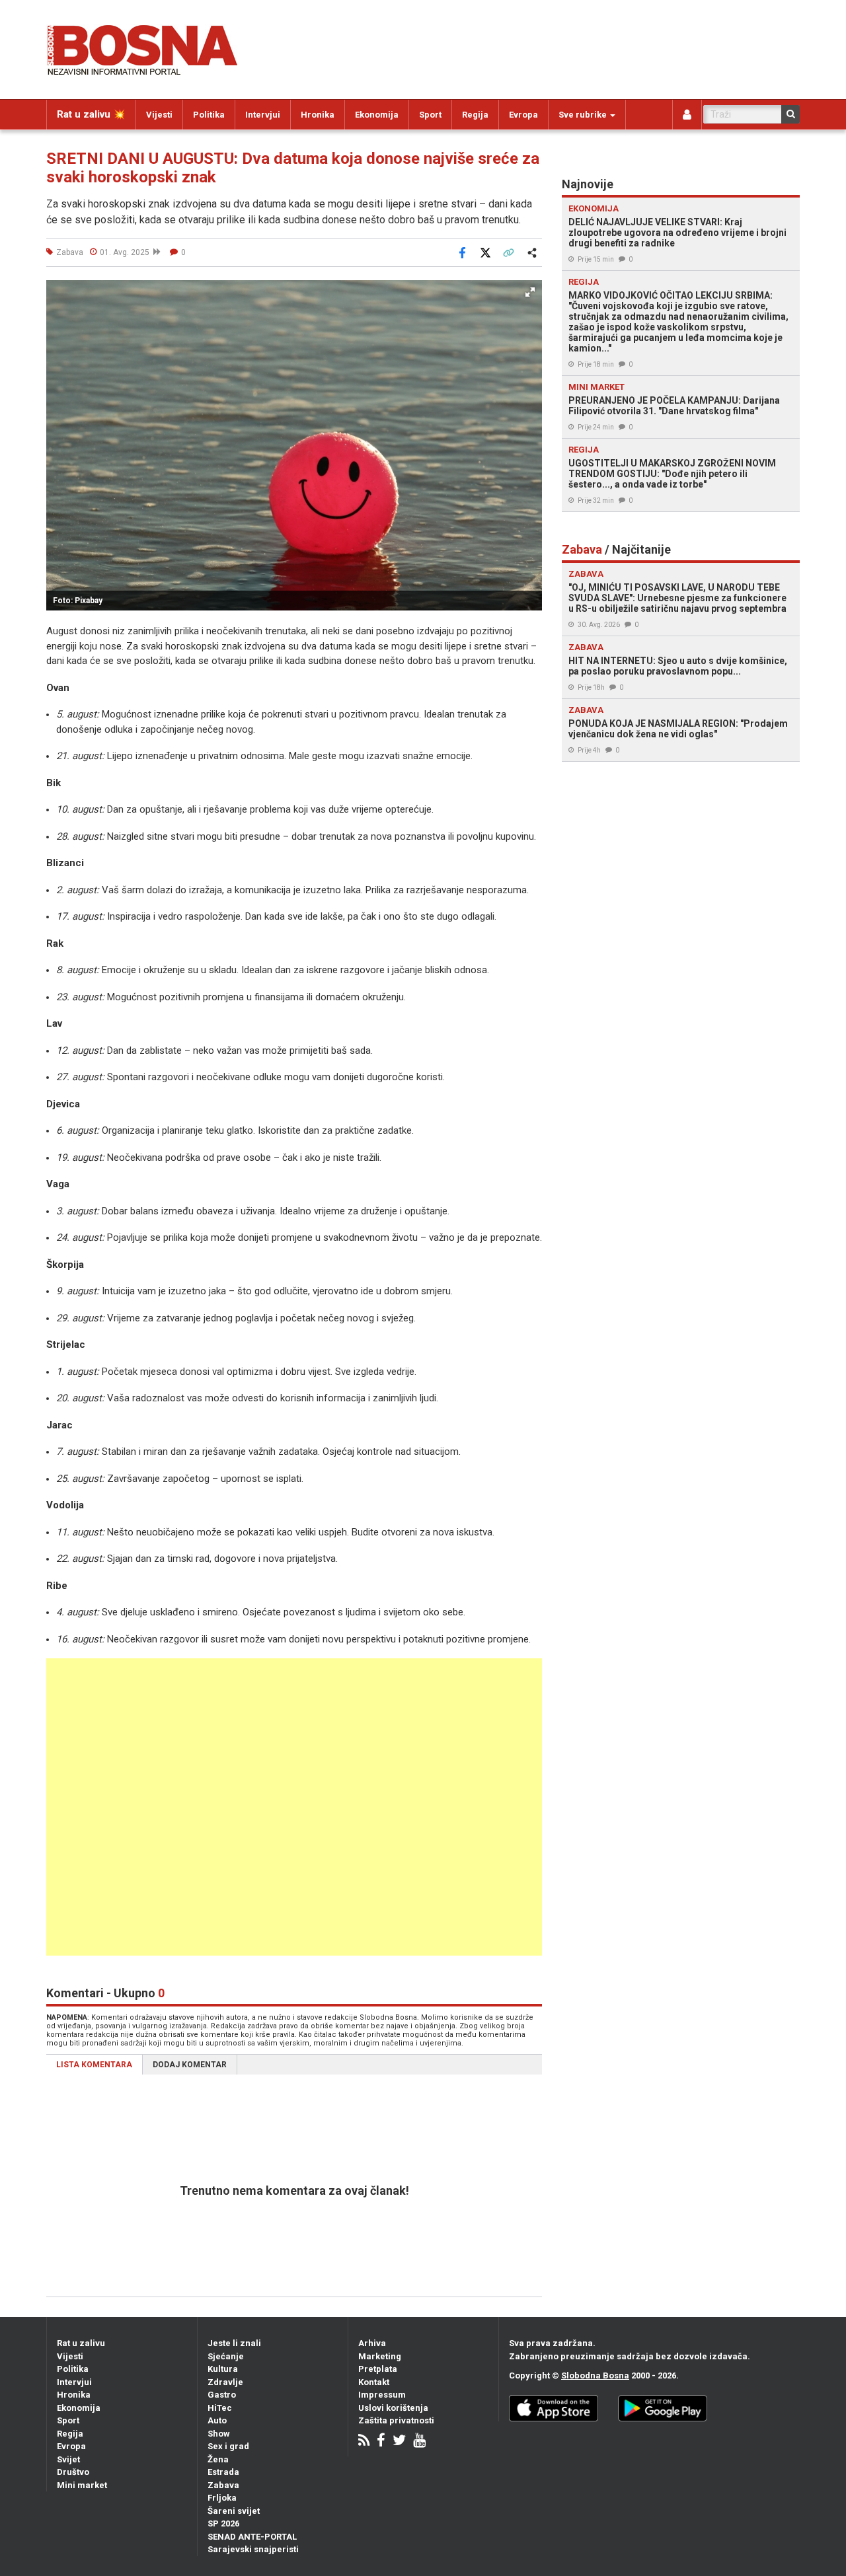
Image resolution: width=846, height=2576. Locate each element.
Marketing (380, 2356)
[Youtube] (419, 2442)
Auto (217, 2420)
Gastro (222, 2395)
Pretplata (378, 2369)
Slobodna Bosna (595, 2375)
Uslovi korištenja (393, 2408)
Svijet (68, 2459)
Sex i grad (228, 2446)
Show (219, 2434)
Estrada (223, 2472)
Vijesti (159, 115)
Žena (218, 2459)
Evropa (523, 115)
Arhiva (372, 2343)
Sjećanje (226, 2356)
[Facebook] (381, 2442)
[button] (530, 292)
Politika (209, 115)
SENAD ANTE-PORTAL (252, 2537)
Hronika (318, 115)
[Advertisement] (294, 1807)
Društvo (73, 2472)
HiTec (220, 2408)
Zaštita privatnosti (396, 2420)
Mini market (82, 2485)
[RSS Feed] (364, 2442)
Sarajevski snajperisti (253, 2549)
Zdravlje (225, 2382)
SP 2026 (223, 2523)
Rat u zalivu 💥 (91, 114)
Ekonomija (377, 115)
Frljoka (222, 2498)
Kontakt (374, 2382)
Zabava (223, 2485)
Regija (475, 115)
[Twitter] (399, 2442)
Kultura (223, 2369)
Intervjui (263, 115)
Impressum (382, 2395)
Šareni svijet (234, 2511)
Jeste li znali (234, 2343)
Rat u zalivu (81, 2343)
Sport (430, 115)
